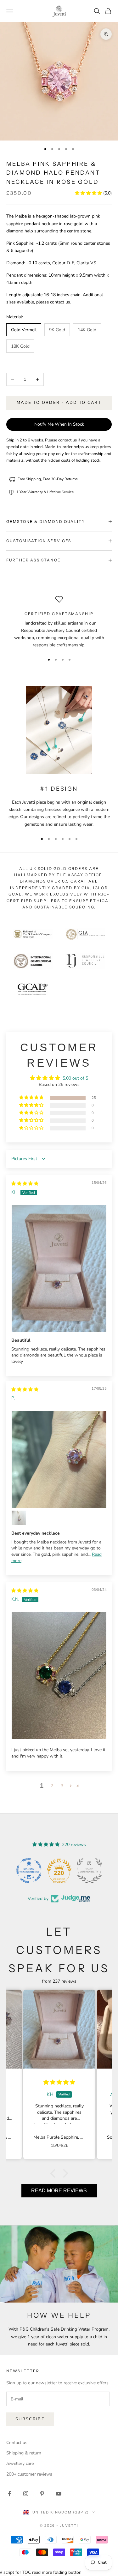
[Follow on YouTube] (59, 2494)
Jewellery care (20, 2463)
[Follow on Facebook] (9, 2494)
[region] (59, 622)
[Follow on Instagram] (26, 2494)
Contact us (17, 2443)
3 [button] (62, 1786)
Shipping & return (24, 2453)
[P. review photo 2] (19, 1518)
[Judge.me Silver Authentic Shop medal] (89, 1871)
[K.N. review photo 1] (59, 1676)
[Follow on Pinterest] (42, 2494)
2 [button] (52, 1786)
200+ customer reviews (29, 2474)
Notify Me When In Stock (59, 424)
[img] (25, 1184)
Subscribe (30, 2419)
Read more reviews (59, 2191)
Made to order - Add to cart (59, 403)
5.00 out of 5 (75, 1078)
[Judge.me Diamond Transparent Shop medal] (29, 1871)
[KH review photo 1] (59, 1269)
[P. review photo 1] (59, 1460)
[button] (89, 193)
